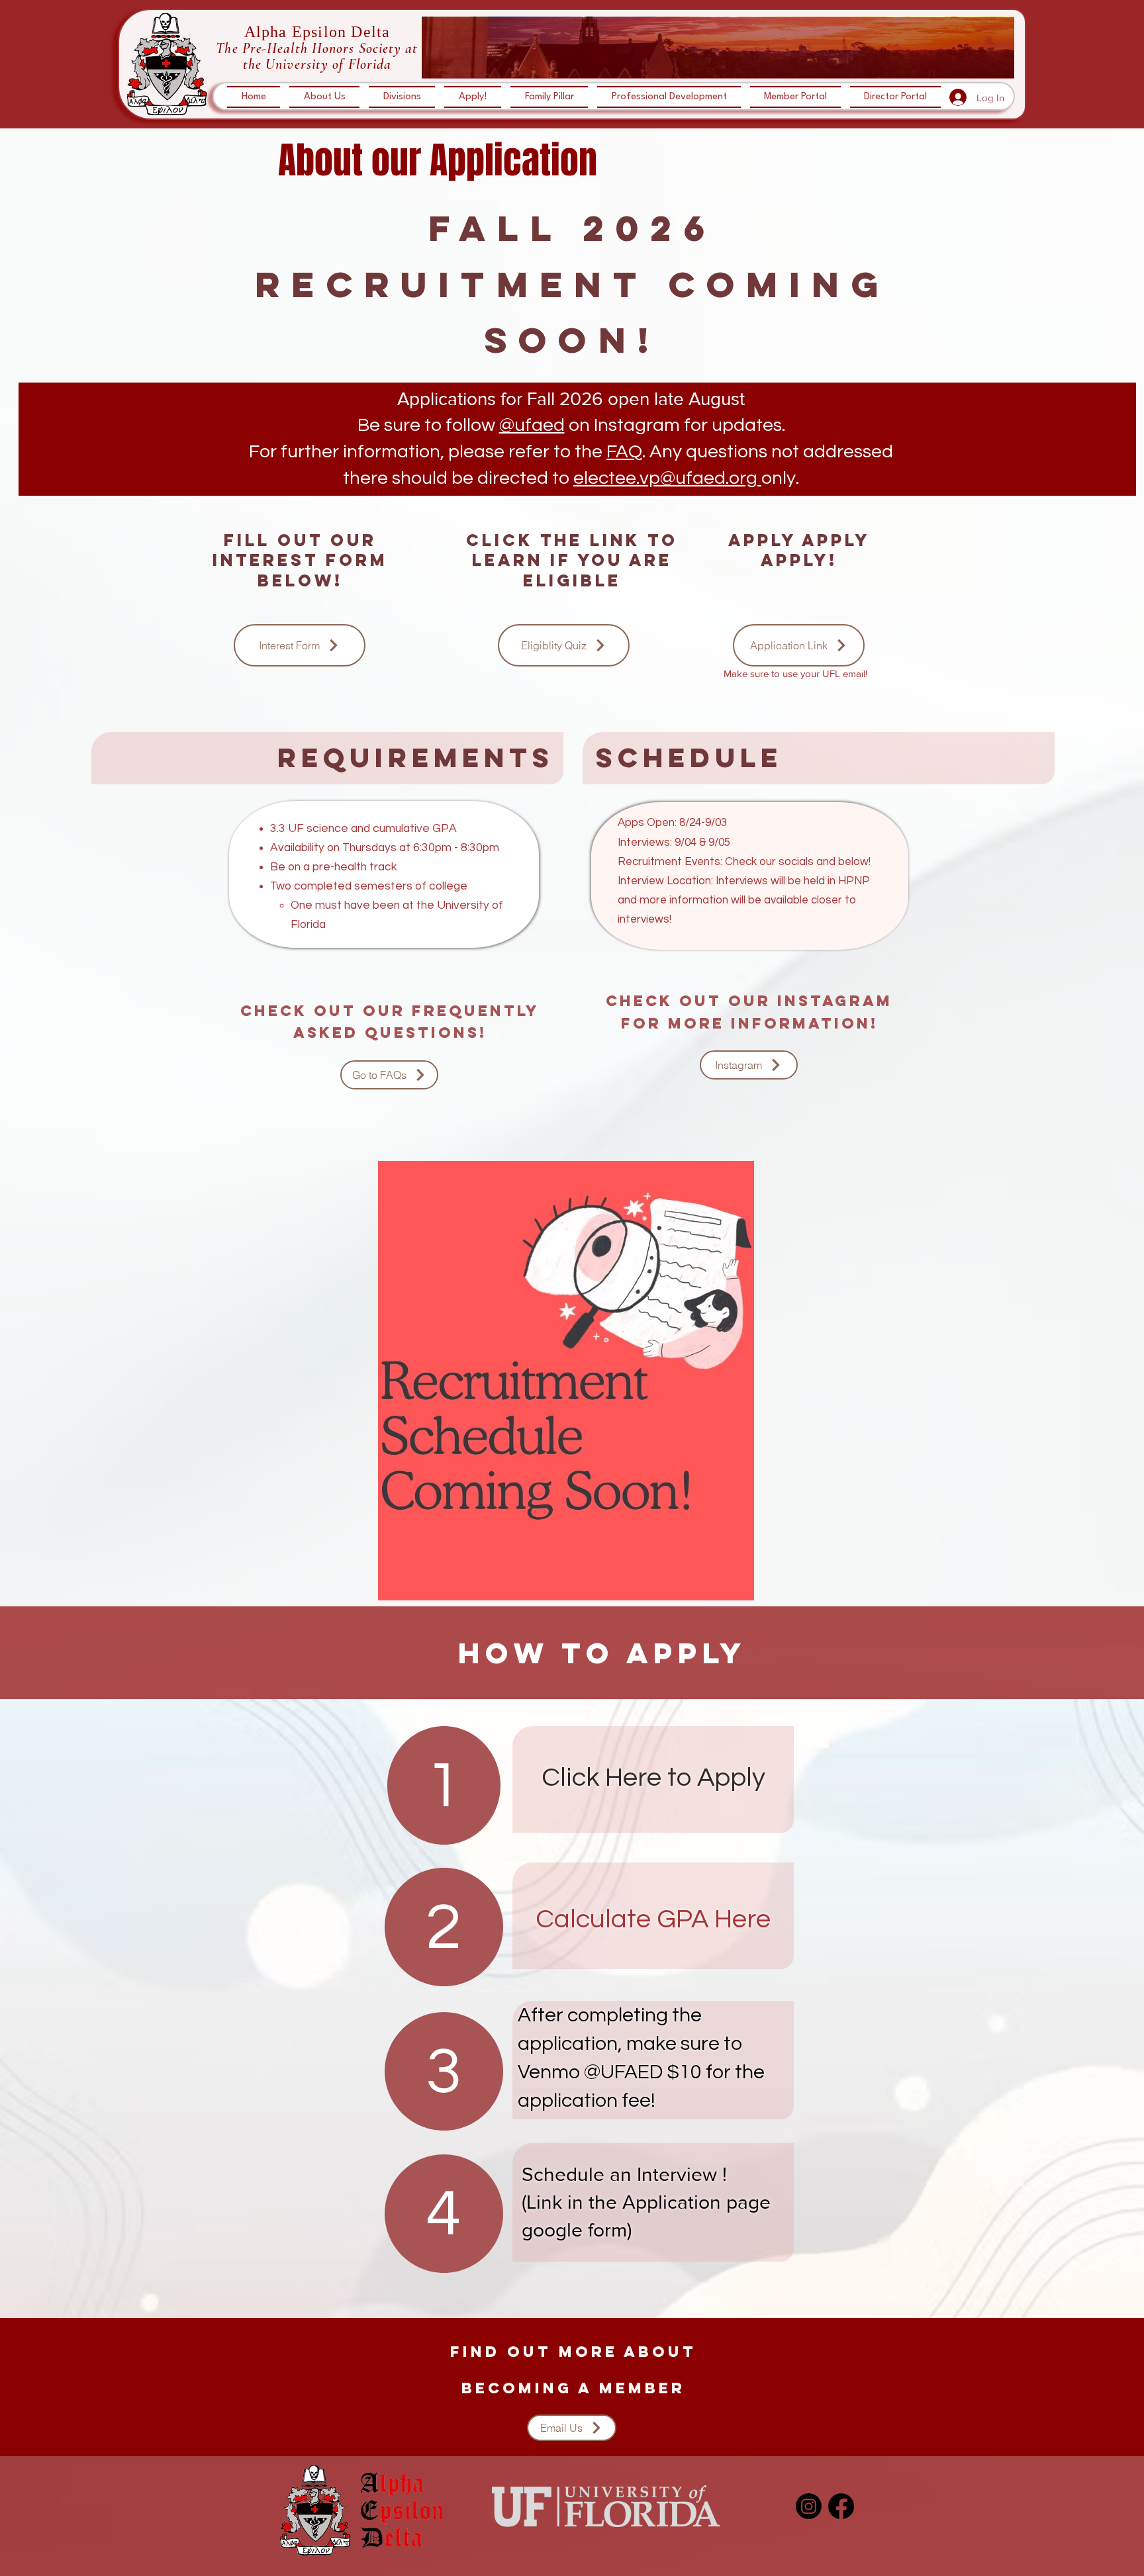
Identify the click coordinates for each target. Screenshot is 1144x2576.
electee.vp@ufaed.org (665, 478)
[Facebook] (841, 2506)
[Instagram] (809, 2506)
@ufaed (532, 425)
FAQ (624, 452)
